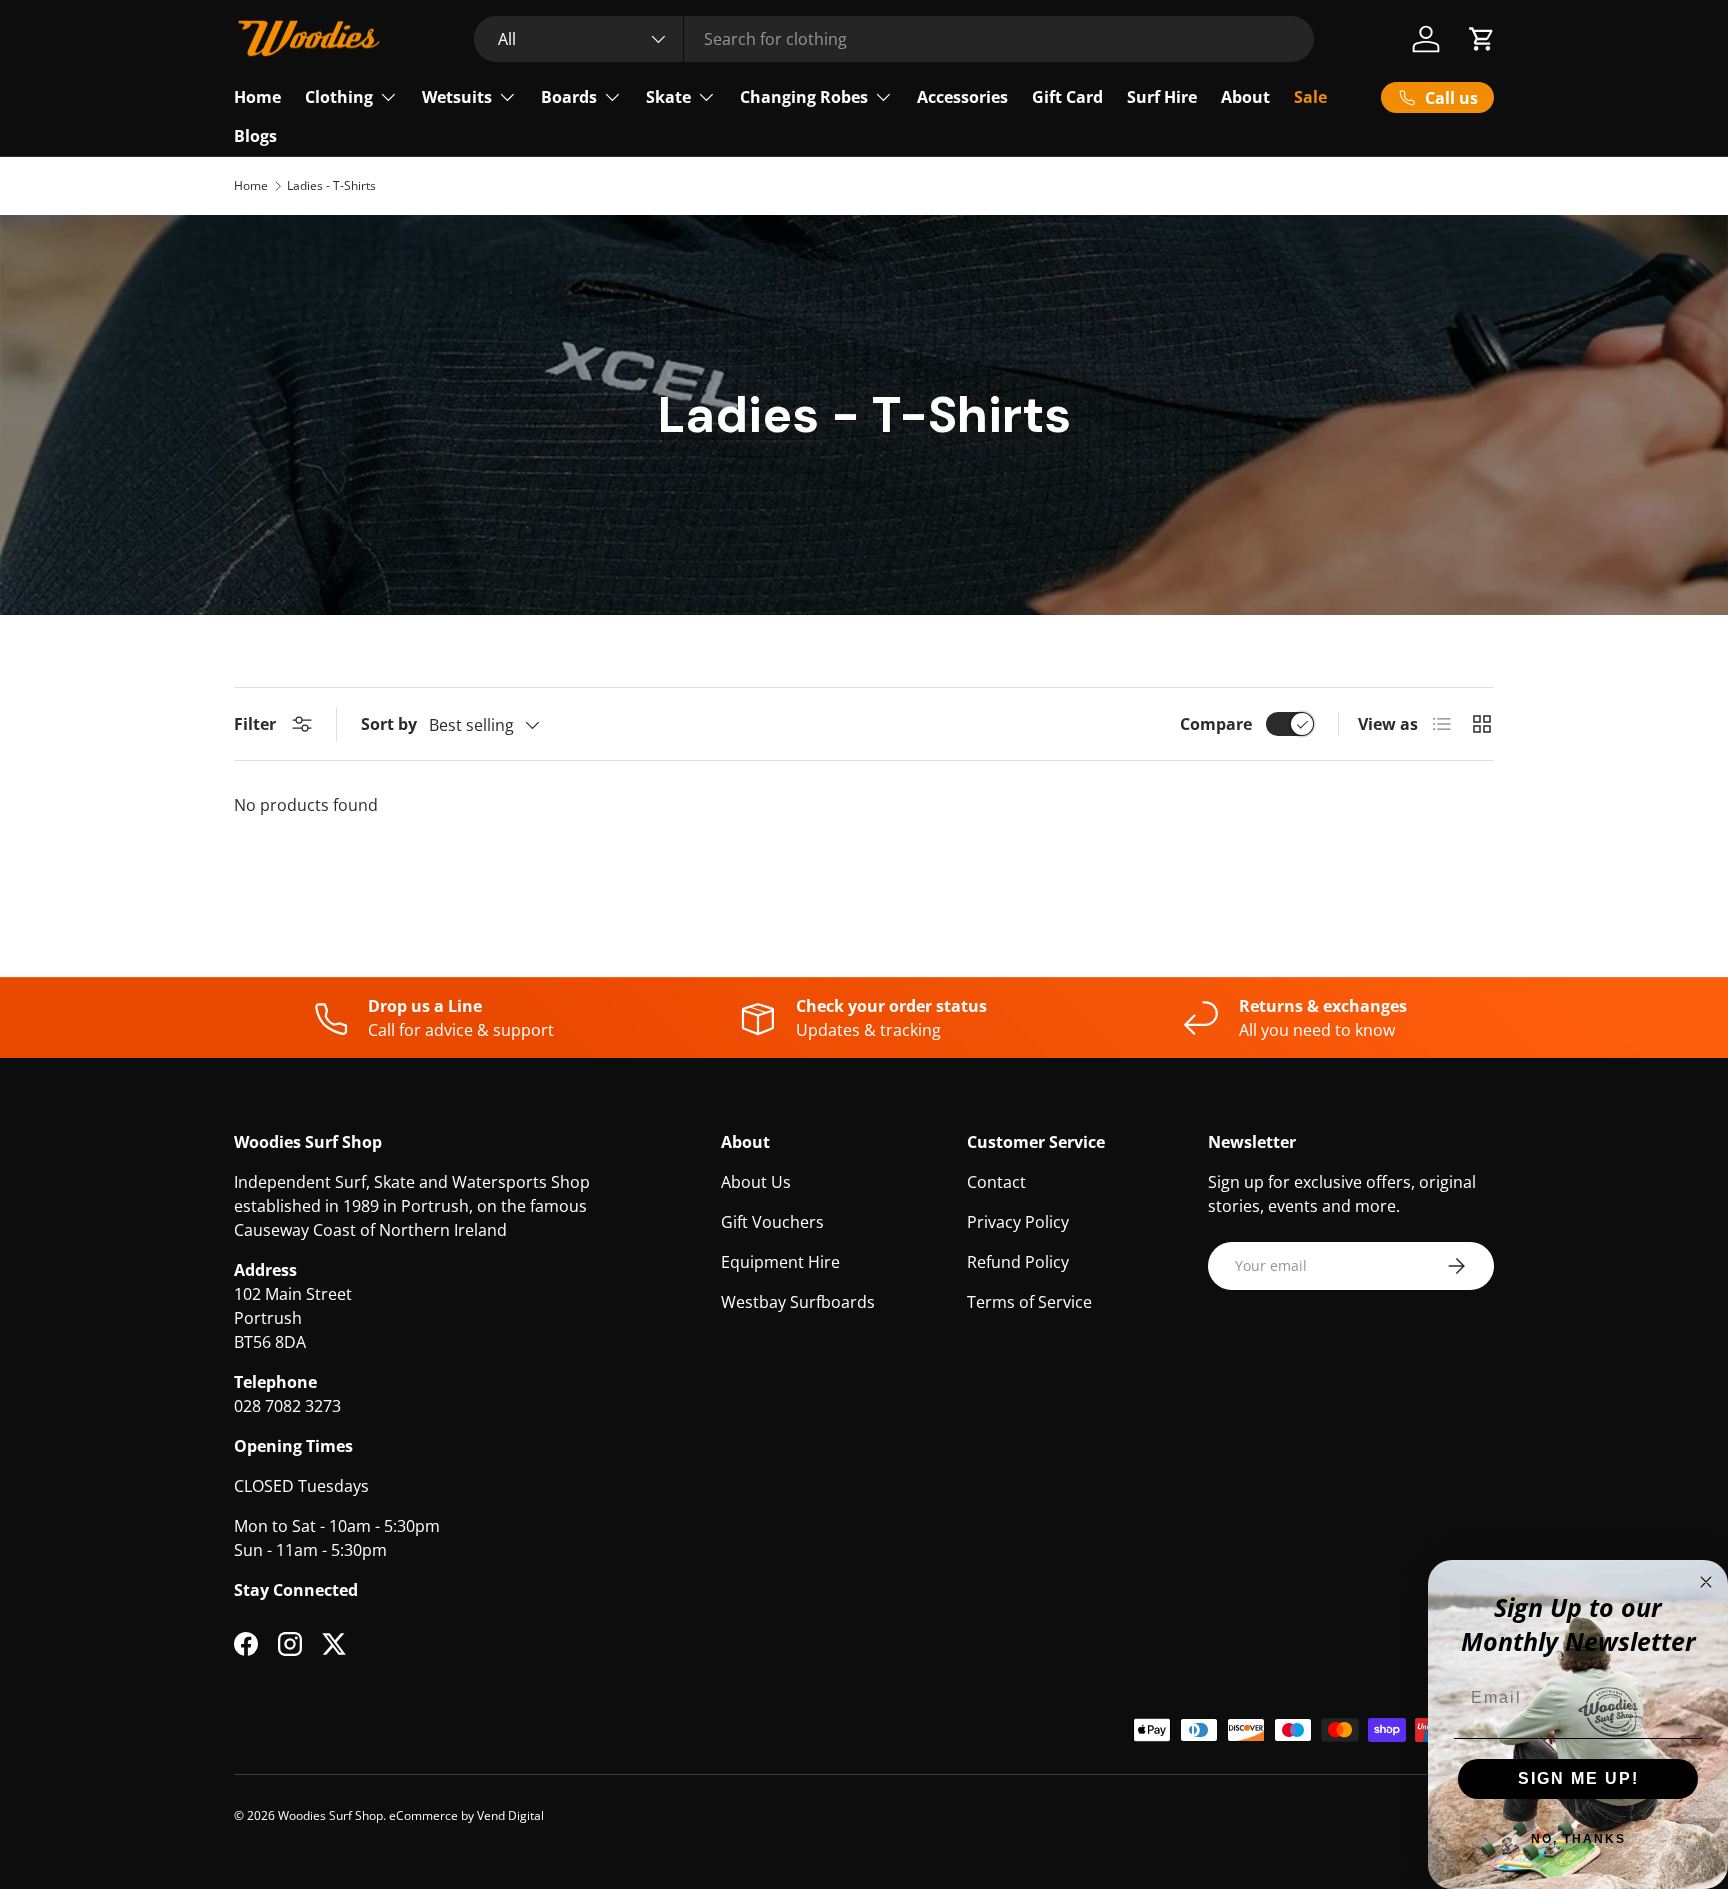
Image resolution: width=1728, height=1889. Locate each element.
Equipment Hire (780, 1262)
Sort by (389, 724)
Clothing (339, 97)
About (1245, 97)
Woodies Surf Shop (330, 1815)
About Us (756, 1182)
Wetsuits (457, 97)
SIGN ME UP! (1578, 1778)
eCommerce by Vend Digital (466, 1815)
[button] (1482, 39)
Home (257, 97)
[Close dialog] (1706, 1582)
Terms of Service (1029, 1302)
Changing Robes (804, 97)
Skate (668, 97)
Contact (996, 1182)
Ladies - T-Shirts (331, 186)
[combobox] (894, 39)
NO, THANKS (1578, 1839)
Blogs (255, 136)
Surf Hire (1162, 97)
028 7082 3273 (287, 1406)
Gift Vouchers (772, 1222)
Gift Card (1067, 97)
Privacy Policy (1018, 1222)
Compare (1216, 724)
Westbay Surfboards (798, 1302)
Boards (569, 97)
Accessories (962, 97)
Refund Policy (1018, 1262)
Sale (1310, 97)
